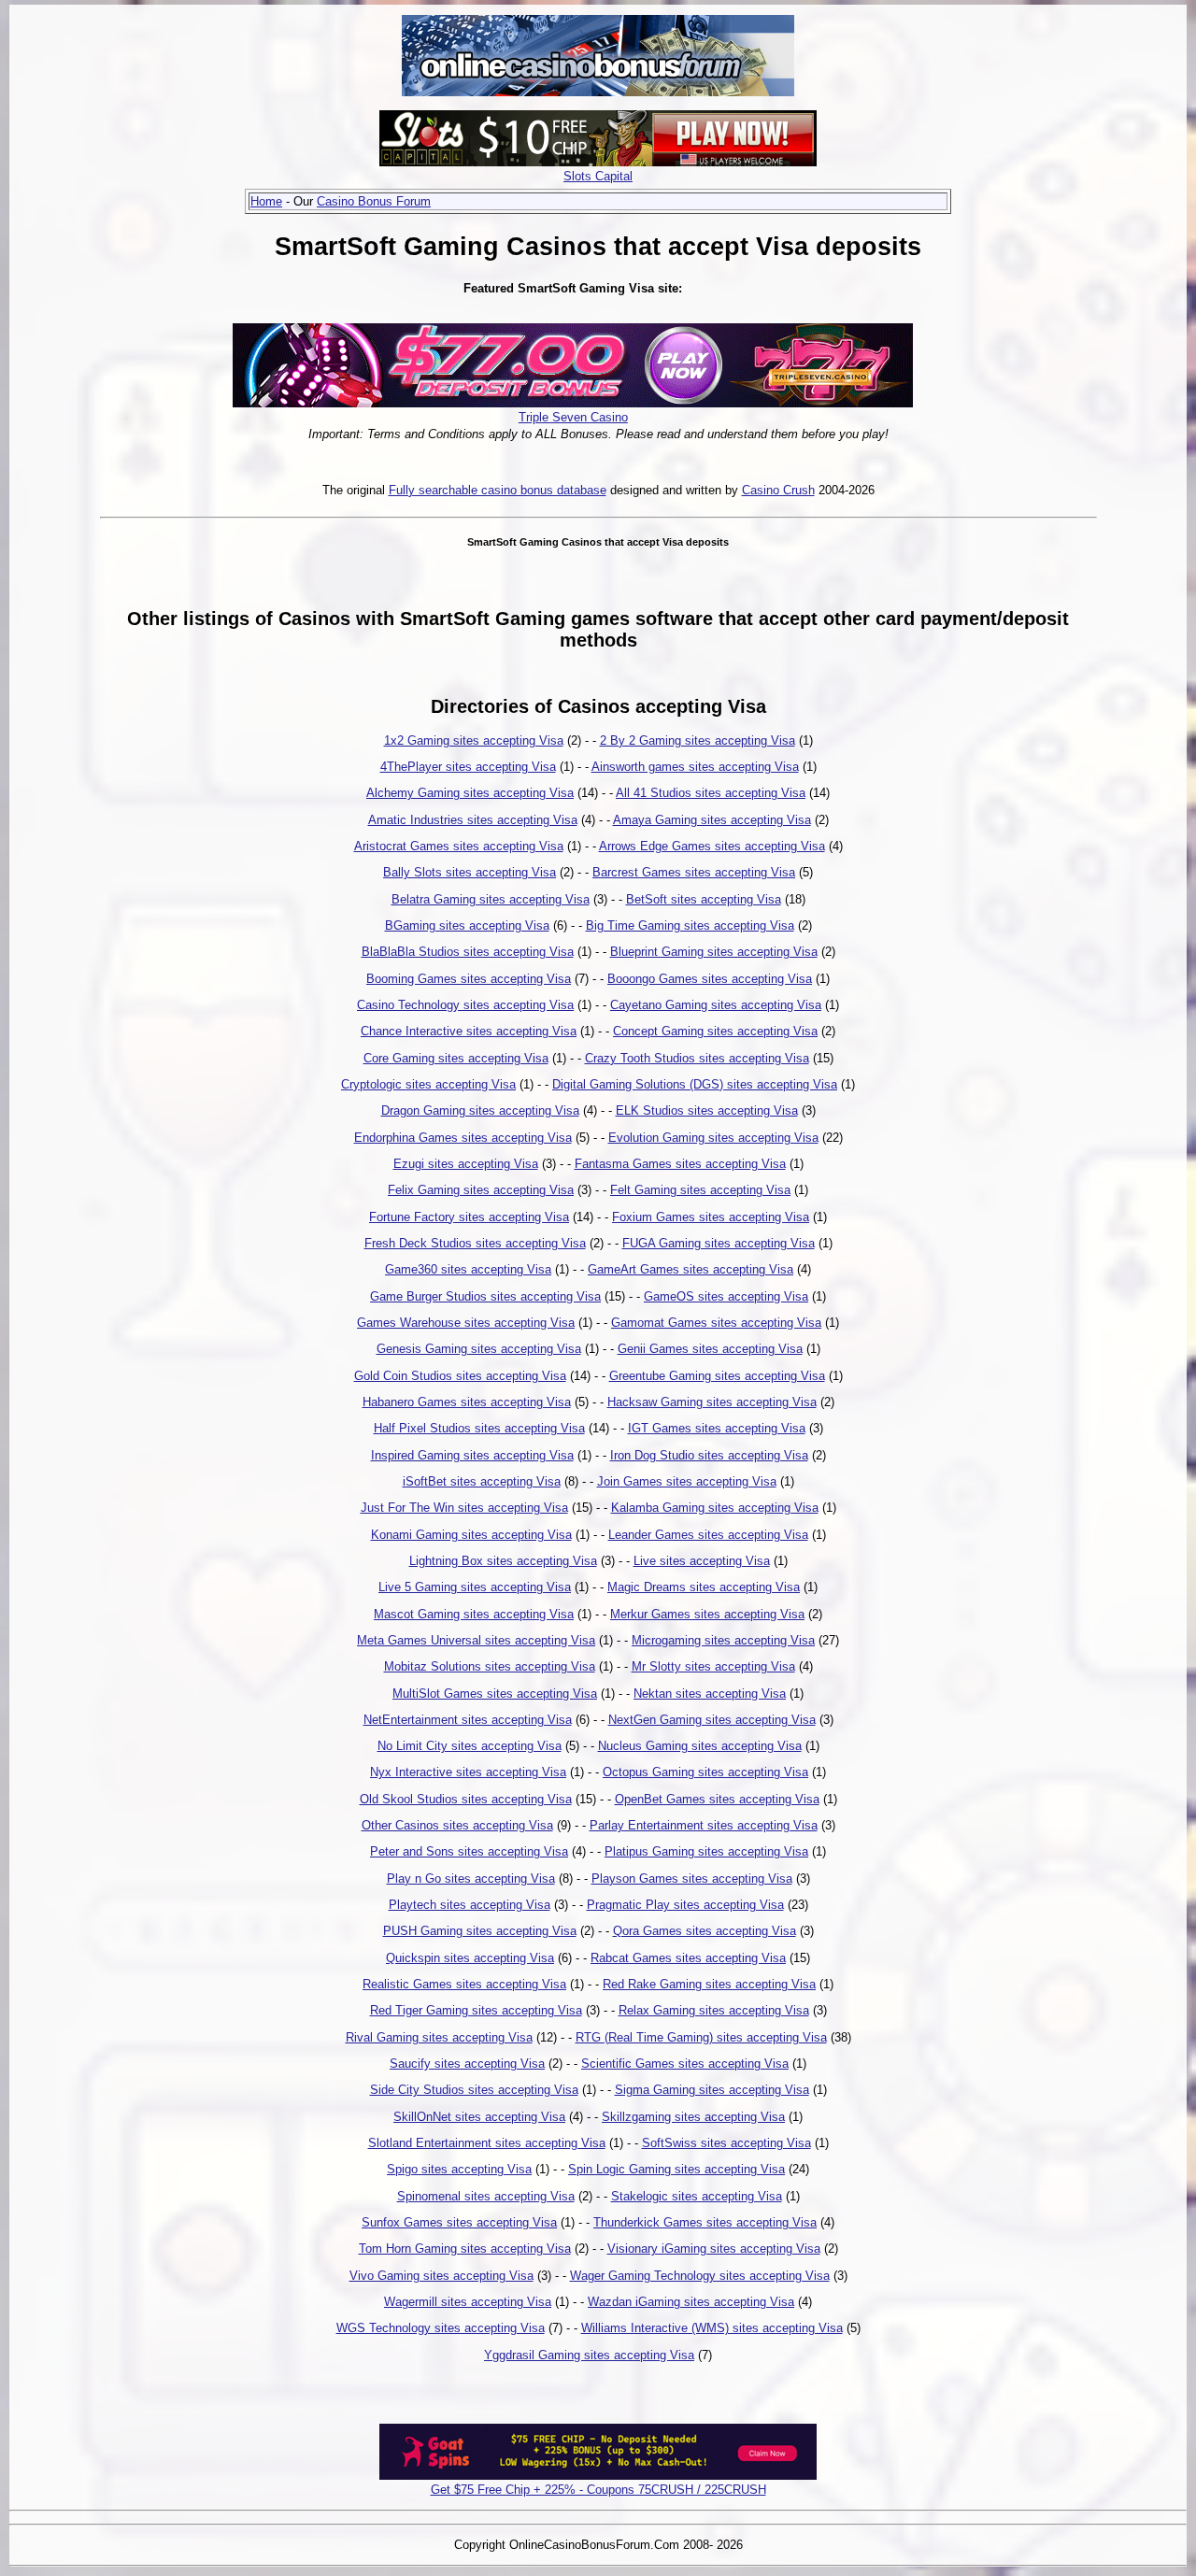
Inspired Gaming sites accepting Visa (472, 1455)
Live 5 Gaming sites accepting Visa (475, 1587)
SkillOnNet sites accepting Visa (479, 2117)
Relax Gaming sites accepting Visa (714, 2010)
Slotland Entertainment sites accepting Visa (487, 2143)
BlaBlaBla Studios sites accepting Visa (468, 952)
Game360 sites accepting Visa (468, 1269)
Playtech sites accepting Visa (470, 1905)
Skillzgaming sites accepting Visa (693, 2117)
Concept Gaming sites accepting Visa (715, 1031)
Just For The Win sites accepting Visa (464, 1508)
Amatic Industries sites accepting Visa (473, 820)
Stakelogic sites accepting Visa (697, 2196)
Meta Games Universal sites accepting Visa (476, 1640)
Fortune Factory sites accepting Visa (469, 1217)
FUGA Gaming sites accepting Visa (719, 1243)
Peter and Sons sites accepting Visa (469, 1851)
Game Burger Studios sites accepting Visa (485, 1296)
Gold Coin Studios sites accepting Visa (460, 1376)
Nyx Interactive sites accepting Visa (468, 1772)
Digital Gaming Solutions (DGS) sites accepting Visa (695, 1084)
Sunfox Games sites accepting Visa (459, 2222)
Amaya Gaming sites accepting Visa (712, 820)
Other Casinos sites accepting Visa (457, 1825)
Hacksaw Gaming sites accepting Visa (712, 1402)
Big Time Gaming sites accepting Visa (690, 925)
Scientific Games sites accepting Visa (685, 2064)
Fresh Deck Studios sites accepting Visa (475, 1243)
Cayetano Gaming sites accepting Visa (716, 1005)
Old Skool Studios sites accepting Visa (466, 1799)
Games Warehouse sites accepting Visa (466, 1323)
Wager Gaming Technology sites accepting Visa (700, 2276)
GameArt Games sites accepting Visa (691, 1269)
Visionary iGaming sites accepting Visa (714, 2249)
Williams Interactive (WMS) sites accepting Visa (712, 2328)
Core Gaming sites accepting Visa (456, 1058)
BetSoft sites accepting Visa (704, 899)
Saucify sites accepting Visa (467, 2064)
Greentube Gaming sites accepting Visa (717, 1376)
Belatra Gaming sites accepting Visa (491, 899)
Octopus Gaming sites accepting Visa (705, 1772)
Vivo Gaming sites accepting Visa (441, 2276)
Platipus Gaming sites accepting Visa (706, 1851)
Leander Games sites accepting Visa (708, 1535)
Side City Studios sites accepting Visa (474, 2090)
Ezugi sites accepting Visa (466, 1164)
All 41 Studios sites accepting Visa (711, 793)
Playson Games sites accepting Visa (692, 1879)
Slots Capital (598, 176)
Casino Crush (778, 490)
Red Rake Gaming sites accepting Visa (709, 1984)
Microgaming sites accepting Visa (723, 1640)
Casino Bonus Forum (374, 201)
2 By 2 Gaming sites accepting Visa (698, 740)
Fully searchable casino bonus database (498, 490)
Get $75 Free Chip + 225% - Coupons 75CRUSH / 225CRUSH (598, 2490)
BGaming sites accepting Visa (467, 925)
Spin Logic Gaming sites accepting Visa (676, 2169)
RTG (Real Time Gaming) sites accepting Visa (701, 2037)
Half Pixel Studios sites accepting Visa (479, 1428)
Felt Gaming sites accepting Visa (700, 1190)
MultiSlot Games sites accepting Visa (495, 1694)
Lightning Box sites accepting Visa (503, 1561)
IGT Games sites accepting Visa (717, 1428)
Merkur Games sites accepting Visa (707, 1614)
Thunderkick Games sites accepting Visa (705, 2222)
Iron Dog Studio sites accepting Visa (709, 1455)
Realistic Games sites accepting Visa (464, 1984)
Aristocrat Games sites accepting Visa (459, 846)
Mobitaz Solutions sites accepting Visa (490, 1666)
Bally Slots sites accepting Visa (470, 872)
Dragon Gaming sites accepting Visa (480, 1110)
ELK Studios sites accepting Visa (707, 1110)
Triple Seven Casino (573, 417)
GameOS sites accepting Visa (726, 1296)
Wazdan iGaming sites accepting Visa (691, 2302)
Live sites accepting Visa (702, 1561)
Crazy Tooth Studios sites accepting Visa (697, 1058)
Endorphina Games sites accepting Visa (463, 1138)
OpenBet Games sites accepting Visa (717, 1799)
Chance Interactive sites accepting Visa (469, 1031)
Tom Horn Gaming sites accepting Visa (465, 2249)
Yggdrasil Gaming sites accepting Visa (589, 2355)
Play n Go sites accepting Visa (471, 1879)
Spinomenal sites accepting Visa (486, 2196)
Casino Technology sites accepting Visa (465, 1005)
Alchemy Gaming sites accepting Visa (470, 793)
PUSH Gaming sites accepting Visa (480, 1931)
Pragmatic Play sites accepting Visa (685, 1905)
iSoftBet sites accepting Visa (482, 1481)
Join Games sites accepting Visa (687, 1481)
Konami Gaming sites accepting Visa (471, 1535)
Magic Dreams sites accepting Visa (704, 1587)
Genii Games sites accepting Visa (710, 1349)
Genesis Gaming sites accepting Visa (479, 1349)
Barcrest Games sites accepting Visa (694, 872)
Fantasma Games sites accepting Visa (680, 1164)
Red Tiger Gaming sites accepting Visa (476, 2010)
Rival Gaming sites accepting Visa (439, 2037)
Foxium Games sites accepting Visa (711, 1217)
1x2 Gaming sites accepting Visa (474, 740)
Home (266, 201)
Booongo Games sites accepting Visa (710, 979)
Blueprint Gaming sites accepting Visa (714, 952)
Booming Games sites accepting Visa (469, 979)
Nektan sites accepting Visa (710, 1694)
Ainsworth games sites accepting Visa (695, 767)
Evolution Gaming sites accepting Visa (713, 1138)
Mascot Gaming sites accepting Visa (474, 1614)
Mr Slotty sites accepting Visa (713, 1666)
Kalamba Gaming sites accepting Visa (715, 1508)
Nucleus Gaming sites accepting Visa (700, 1746)
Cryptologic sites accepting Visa (428, 1084)
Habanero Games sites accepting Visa (467, 1402)
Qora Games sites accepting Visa (705, 1931)
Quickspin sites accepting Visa (470, 1958)
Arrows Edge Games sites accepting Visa (712, 846)
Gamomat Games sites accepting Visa (716, 1323)
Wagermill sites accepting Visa (468, 2302)
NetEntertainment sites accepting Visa (468, 1720)
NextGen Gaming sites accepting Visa (712, 1720)
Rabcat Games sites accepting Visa (688, 1958)
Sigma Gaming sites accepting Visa (712, 2090)
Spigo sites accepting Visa (459, 2169)
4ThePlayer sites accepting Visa (468, 767)
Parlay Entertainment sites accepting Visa (704, 1825)
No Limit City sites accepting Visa (470, 1746)
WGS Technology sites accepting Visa (441, 2328)
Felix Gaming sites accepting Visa (481, 1190)
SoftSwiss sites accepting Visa (726, 2143)
